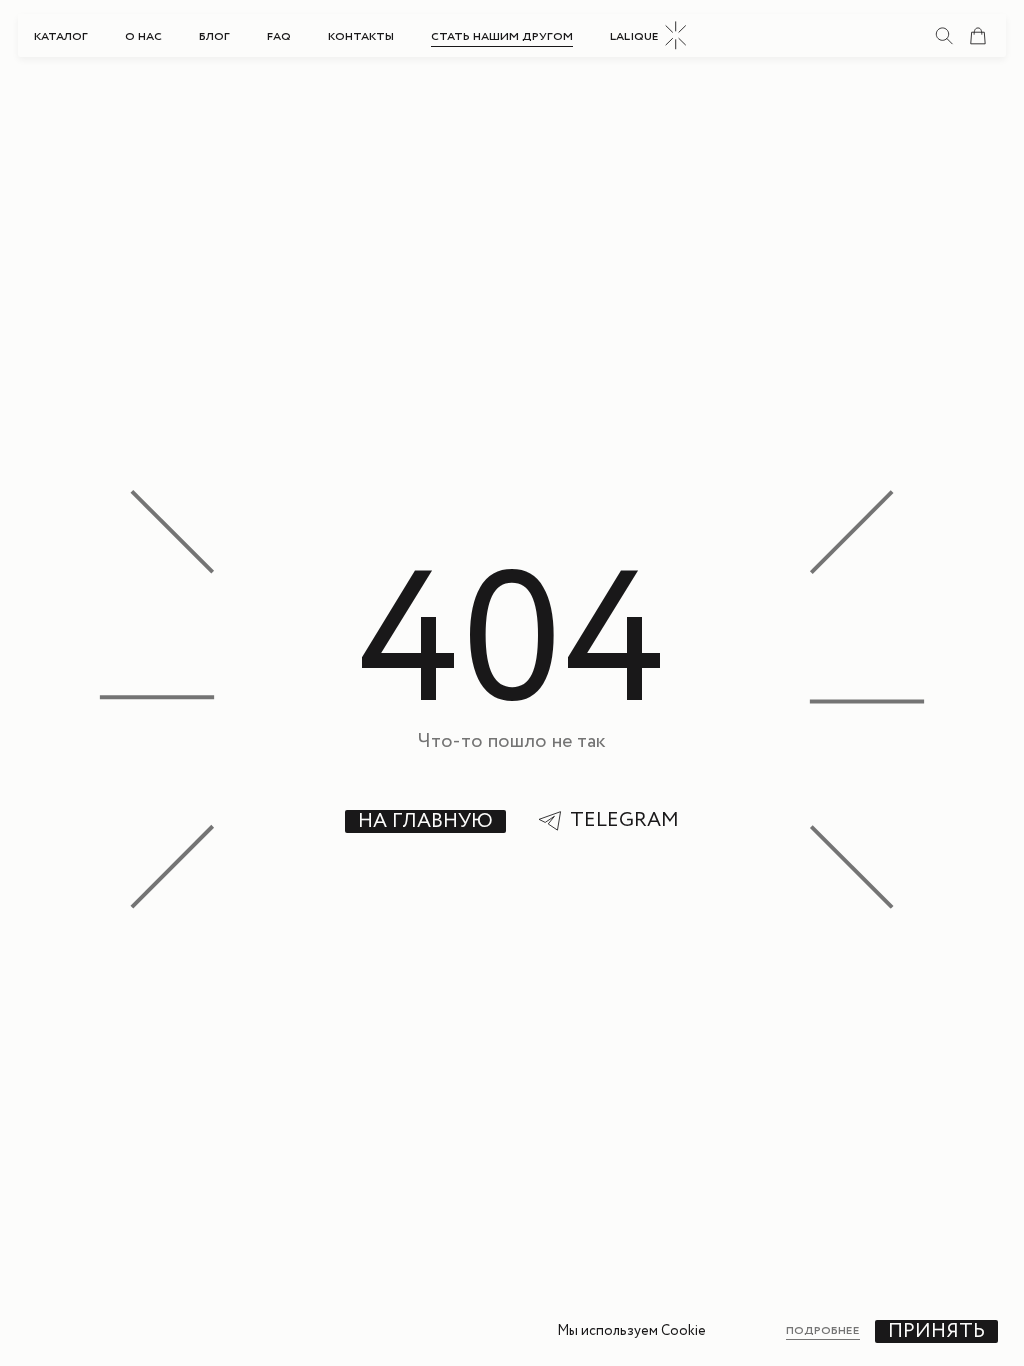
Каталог (61, 36)
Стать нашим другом (502, 36)
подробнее (823, 1331)
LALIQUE (634, 36)
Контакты (361, 36)
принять (936, 1331)
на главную (425, 821)
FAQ (279, 36)
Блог (214, 36)
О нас (143, 36)
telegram (624, 821)
